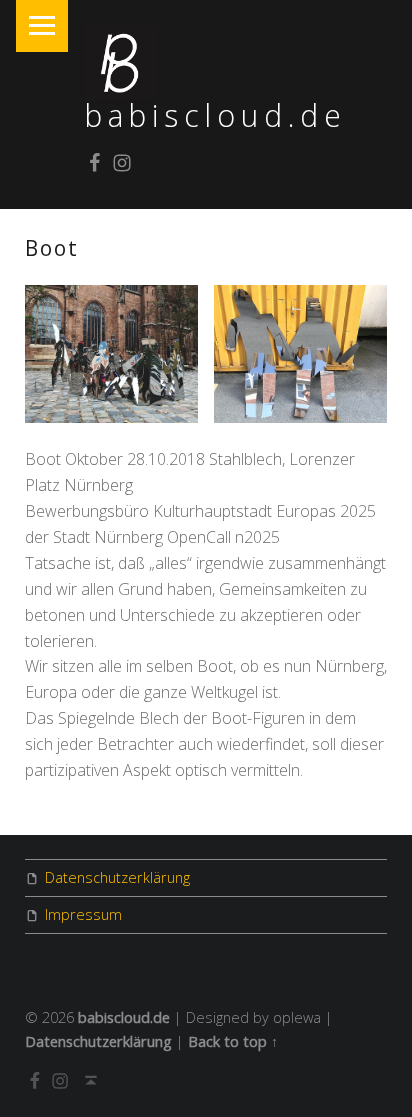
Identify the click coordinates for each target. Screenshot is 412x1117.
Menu (42, 26)
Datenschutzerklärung (117, 877)
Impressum (83, 914)
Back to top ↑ (233, 1041)
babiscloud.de (215, 115)
